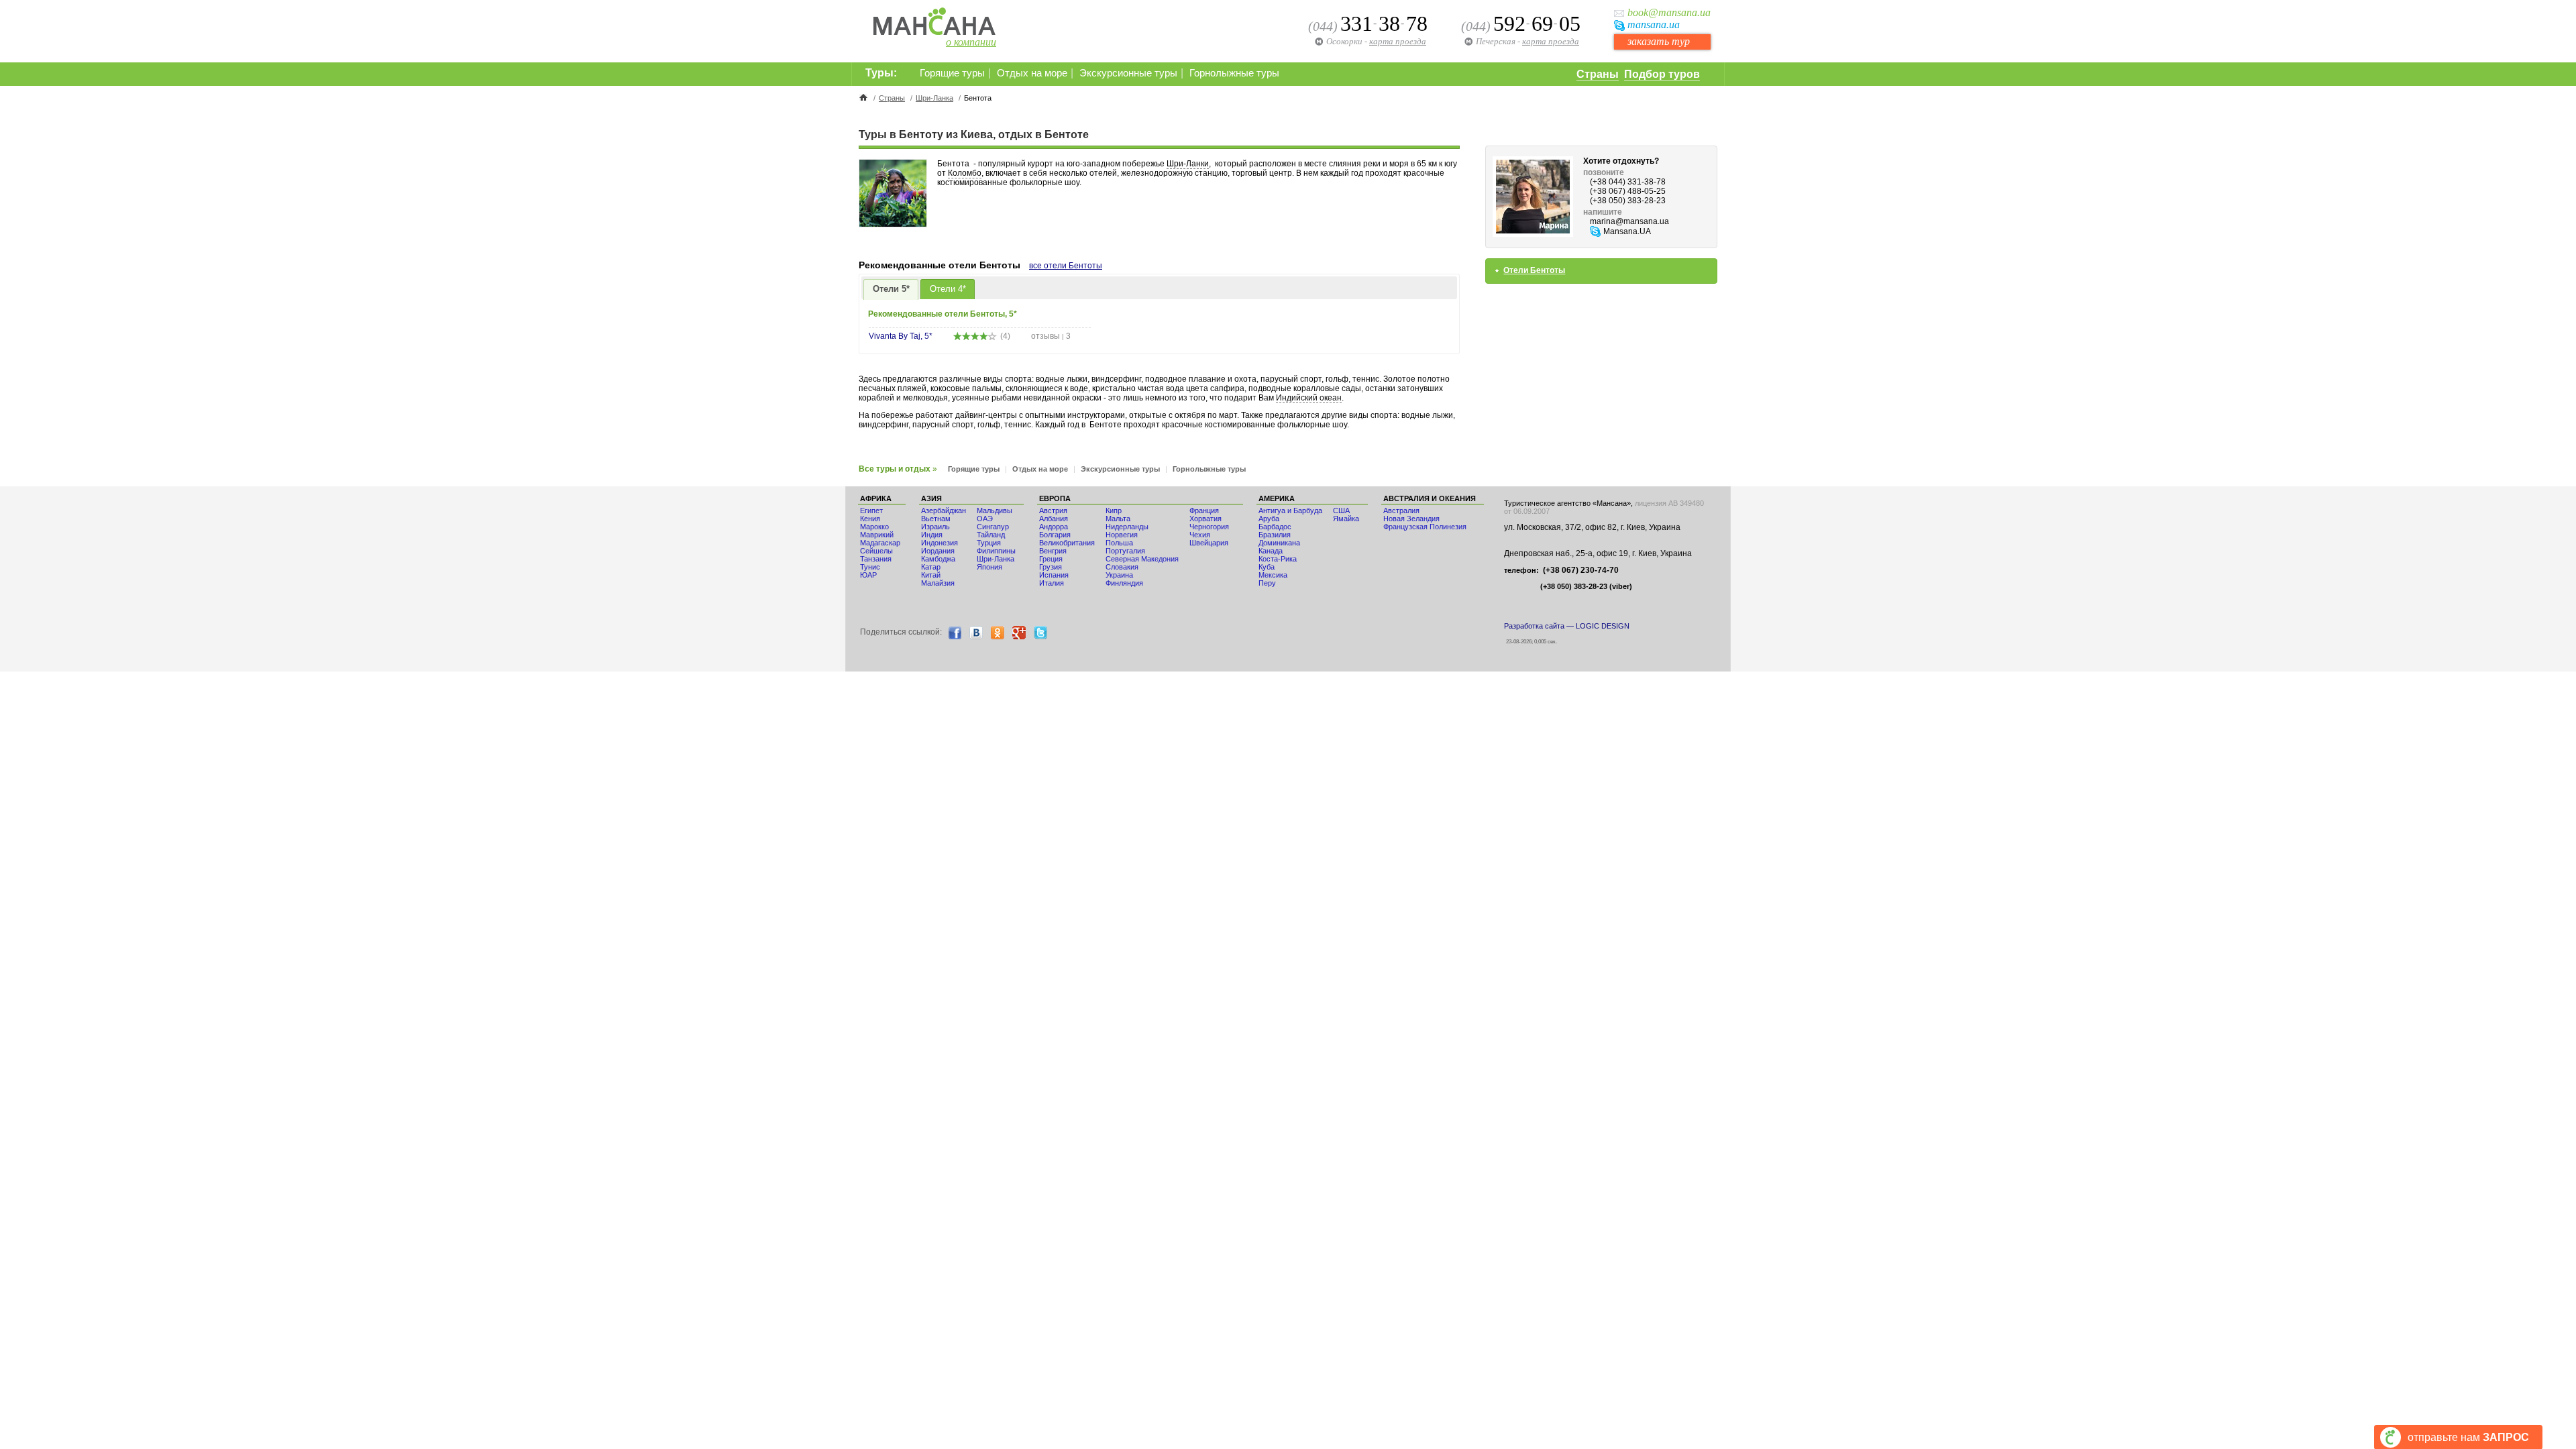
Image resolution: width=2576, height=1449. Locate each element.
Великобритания (1067, 543)
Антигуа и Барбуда (1290, 511)
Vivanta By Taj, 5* (901, 336)
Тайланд (991, 535)
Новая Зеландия (1411, 519)
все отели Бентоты (1066, 266)
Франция (1204, 511)
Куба (1267, 567)
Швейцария (1209, 543)
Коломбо (965, 173)
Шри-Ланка (934, 98)
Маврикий (877, 535)
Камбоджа (938, 559)
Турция (989, 543)
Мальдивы (995, 511)
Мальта (1118, 519)
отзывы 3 (1051, 336)
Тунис (870, 567)
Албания (1054, 519)
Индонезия (940, 543)
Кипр (1114, 511)
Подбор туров (1662, 74)
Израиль (935, 527)
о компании (971, 42)
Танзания (876, 559)
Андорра (1054, 527)
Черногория (1209, 527)
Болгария (1055, 535)
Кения (870, 519)
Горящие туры (952, 73)
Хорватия (1205, 519)
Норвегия (1122, 535)
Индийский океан (1309, 398)
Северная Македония (1142, 559)
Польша (1119, 543)
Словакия (1122, 567)
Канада (1271, 551)
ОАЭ (985, 519)
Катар (931, 567)
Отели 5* (891, 289)
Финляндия (1124, 583)
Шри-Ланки (1188, 164)
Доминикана (1279, 543)
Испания (1054, 575)
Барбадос (1275, 527)
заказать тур (1659, 41)
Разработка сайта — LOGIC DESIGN (1567, 626)
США (1341, 511)
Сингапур (993, 527)
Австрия (1053, 511)
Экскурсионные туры (1128, 73)
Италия (1052, 583)
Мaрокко (874, 527)
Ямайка (1346, 519)
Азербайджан (944, 511)
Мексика (1273, 575)
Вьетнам (936, 519)
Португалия (1125, 551)
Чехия (1200, 535)
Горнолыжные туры (1234, 73)
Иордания (938, 551)
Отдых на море (1032, 73)
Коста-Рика (1278, 559)
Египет (871, 511)
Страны (1598, 74)
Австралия (1401, 511)
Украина (1119, 575)
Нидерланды (1127, 527)
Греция (1051, 559)
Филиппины (996, 551)
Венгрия (1053, 551)
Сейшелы (876, 551)
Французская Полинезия (1425, 527)
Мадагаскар (880, 543)
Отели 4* (948, 289)
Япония (989, 567)
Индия (932, 535)
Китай (931, 575)
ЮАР (868, 575)
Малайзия (938, 583)
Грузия (1051, 567)
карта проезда (1551, 41)
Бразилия (1275, 535)
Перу (1267, 583)
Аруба (1269, 519)
